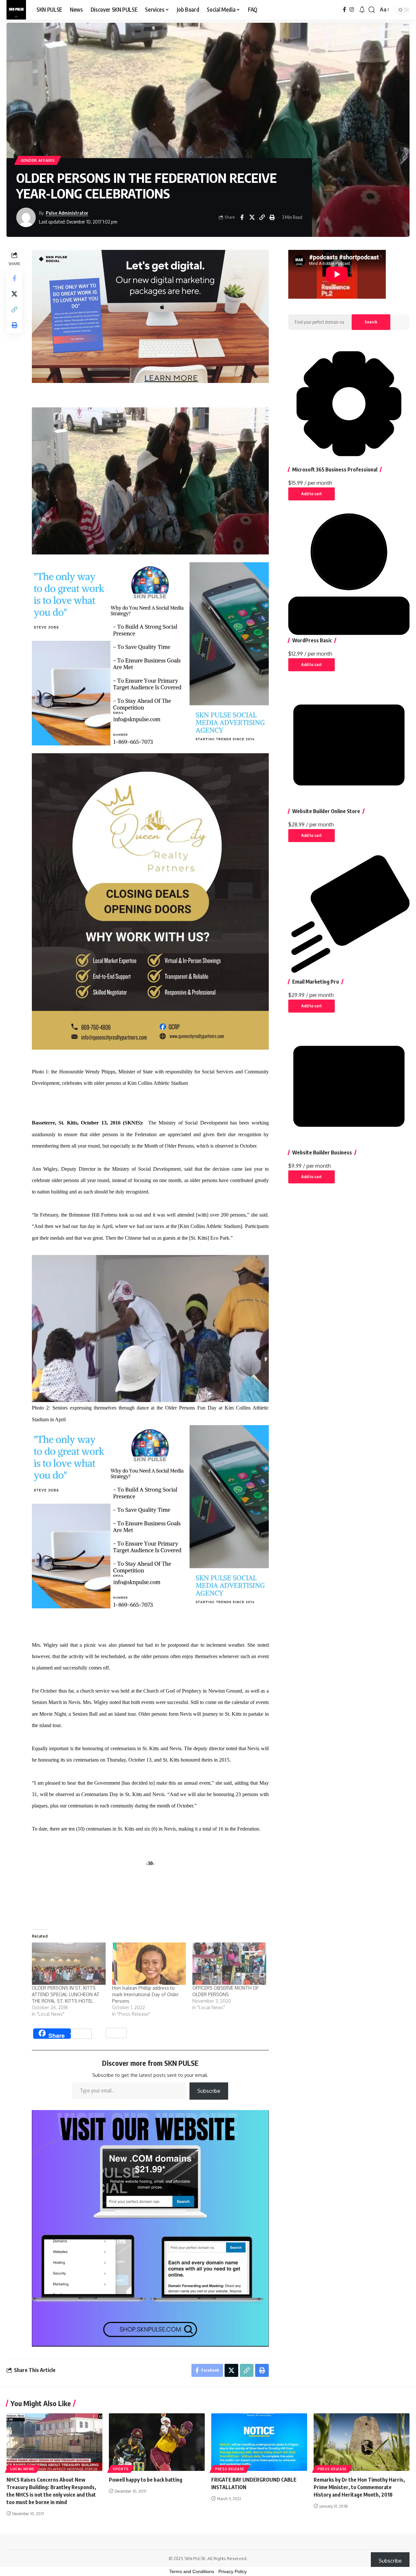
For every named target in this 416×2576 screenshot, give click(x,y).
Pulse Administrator (67, 213)
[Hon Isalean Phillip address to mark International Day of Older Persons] (149, 1964)
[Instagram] (352, 10)
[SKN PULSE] (16, 10)
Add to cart (312, 494)
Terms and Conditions (192, 2571)
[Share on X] (252, 217)
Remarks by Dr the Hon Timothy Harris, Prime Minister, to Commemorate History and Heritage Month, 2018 (359, 2487)
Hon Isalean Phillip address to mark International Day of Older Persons (145, 1994)
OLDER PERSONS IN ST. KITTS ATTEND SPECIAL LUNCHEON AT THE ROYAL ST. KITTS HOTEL (66, 1994)
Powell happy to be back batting (146, 2480)
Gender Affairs (38, 160)
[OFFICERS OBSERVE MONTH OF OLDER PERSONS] (229, 1964)
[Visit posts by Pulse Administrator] (26, 217)
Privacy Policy (233, 2571)
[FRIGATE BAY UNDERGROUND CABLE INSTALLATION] (259, 2442)
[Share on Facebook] (242, 217)
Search (371, 322)
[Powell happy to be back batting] (157, 2442)
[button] (372, 10)
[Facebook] (344, 10)
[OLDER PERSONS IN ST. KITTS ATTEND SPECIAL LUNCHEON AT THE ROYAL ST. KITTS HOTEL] (69, 1964)
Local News (22, 2469)
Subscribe (209, 2091)
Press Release (230, 2469)
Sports (121, 2469)
